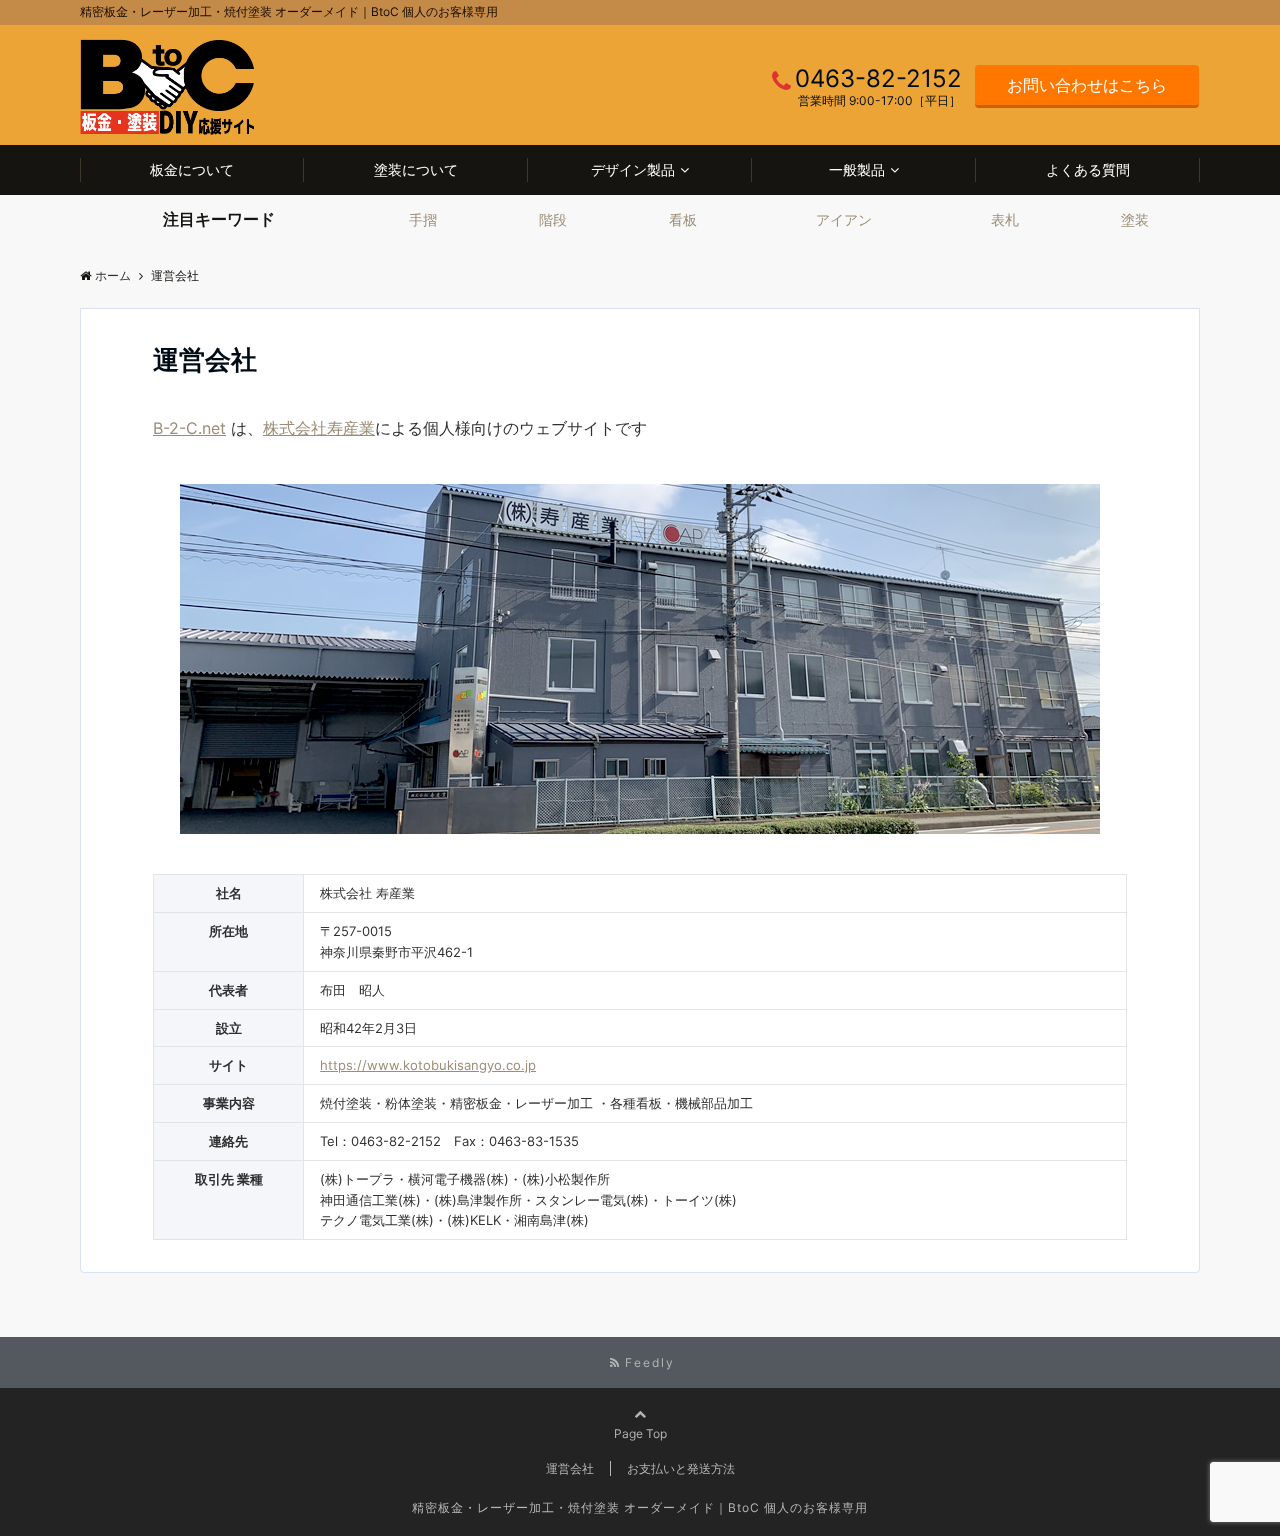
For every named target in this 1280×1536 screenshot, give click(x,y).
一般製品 (857, 169)
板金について (192, 169)
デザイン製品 (633, 169)
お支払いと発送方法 (681, 1468)
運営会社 (570, 1468)
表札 (1005, 219)
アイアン (844, 219)
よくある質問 (1088, 169)
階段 (553, 219)
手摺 (423, 219)
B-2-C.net (189, 428)
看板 (683, 219)
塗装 (1135, 219)
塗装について (416, 169)
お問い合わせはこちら (1087, 85)
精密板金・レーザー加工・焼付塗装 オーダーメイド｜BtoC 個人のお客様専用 (640, 1507)
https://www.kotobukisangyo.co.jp (428, 1065)
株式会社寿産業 (319, 428)
